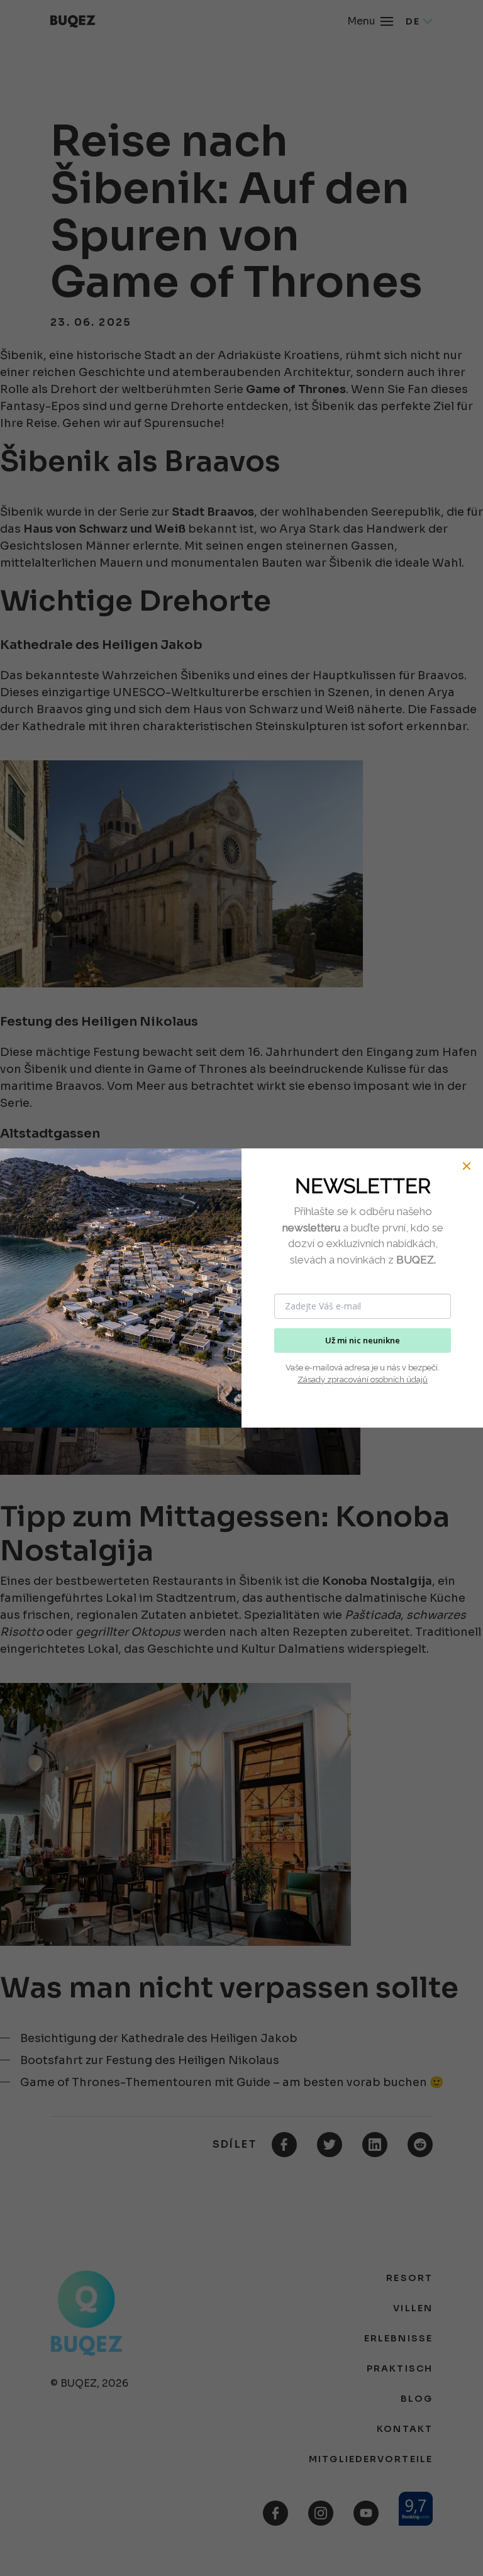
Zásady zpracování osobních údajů (363, 1380)
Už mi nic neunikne (363, 1340)
